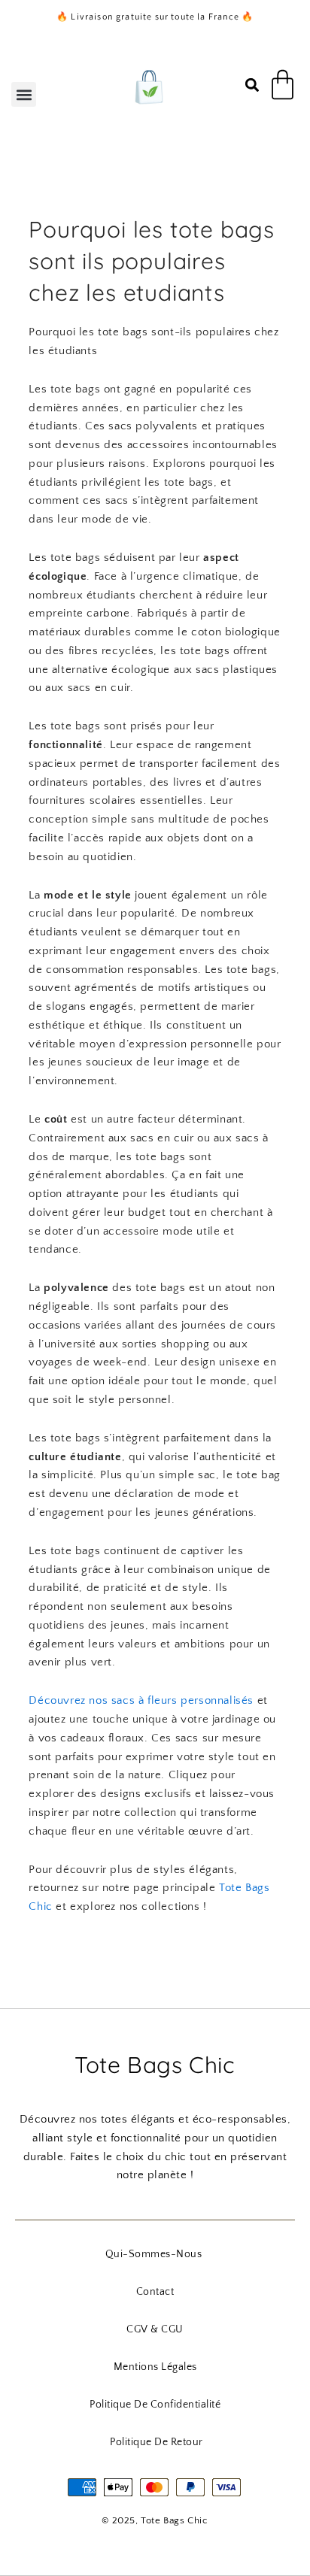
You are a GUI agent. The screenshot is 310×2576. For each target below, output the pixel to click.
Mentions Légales (155, 2367)
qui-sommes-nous (154, 2254)
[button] (24, 94)
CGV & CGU (155, 2329)
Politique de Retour (157, 2442)
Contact (155, 2292)
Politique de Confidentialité (155, 2405)
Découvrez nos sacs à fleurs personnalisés (141, 1700)
